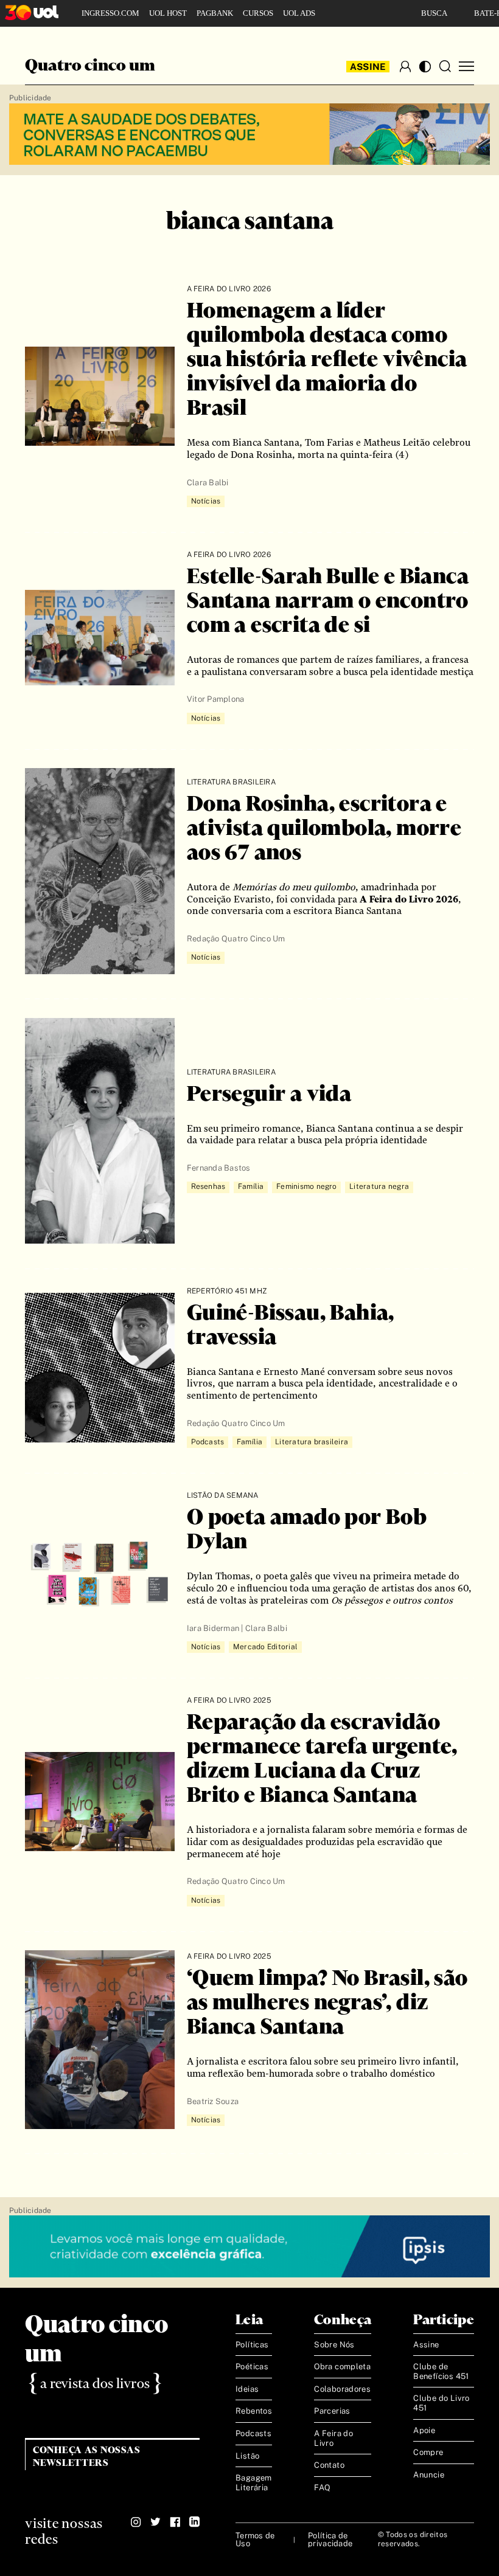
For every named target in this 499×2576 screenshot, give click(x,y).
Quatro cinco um (90, 66)
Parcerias (332, 2411)
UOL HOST (168, 13)
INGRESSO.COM (110, 13)
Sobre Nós (334, 2345)
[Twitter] (155, 2522)
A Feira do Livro (333, 2438)
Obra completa (342, 2367)
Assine (368, 67)
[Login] (405, 66)
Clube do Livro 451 (441, 2403)
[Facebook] (175, 2522)
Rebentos (254, 2411)
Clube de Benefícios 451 (441, 2371)
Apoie (424, 2430)
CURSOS (258, 13)
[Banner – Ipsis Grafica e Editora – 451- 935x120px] (249, 2247)
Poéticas (252, 2367)
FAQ (322, 2488)
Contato (329, 2465)
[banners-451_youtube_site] (249, 135)
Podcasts (253, 2433)
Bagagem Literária (254, 2483)
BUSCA (434, 13)
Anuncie (429, 2475)
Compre (428, 2452)
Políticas (252, 2345)
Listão (247, 2456)
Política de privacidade (330, 2540)
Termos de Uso (255, 2540)
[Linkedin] (194, 2522)
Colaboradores (342, 2389)
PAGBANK (215, 13)
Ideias (247, 2389)
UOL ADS (299, 13)
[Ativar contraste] (425, 67)
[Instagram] (136, 2522)
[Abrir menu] (466, 67)
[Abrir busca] (445, 66)
